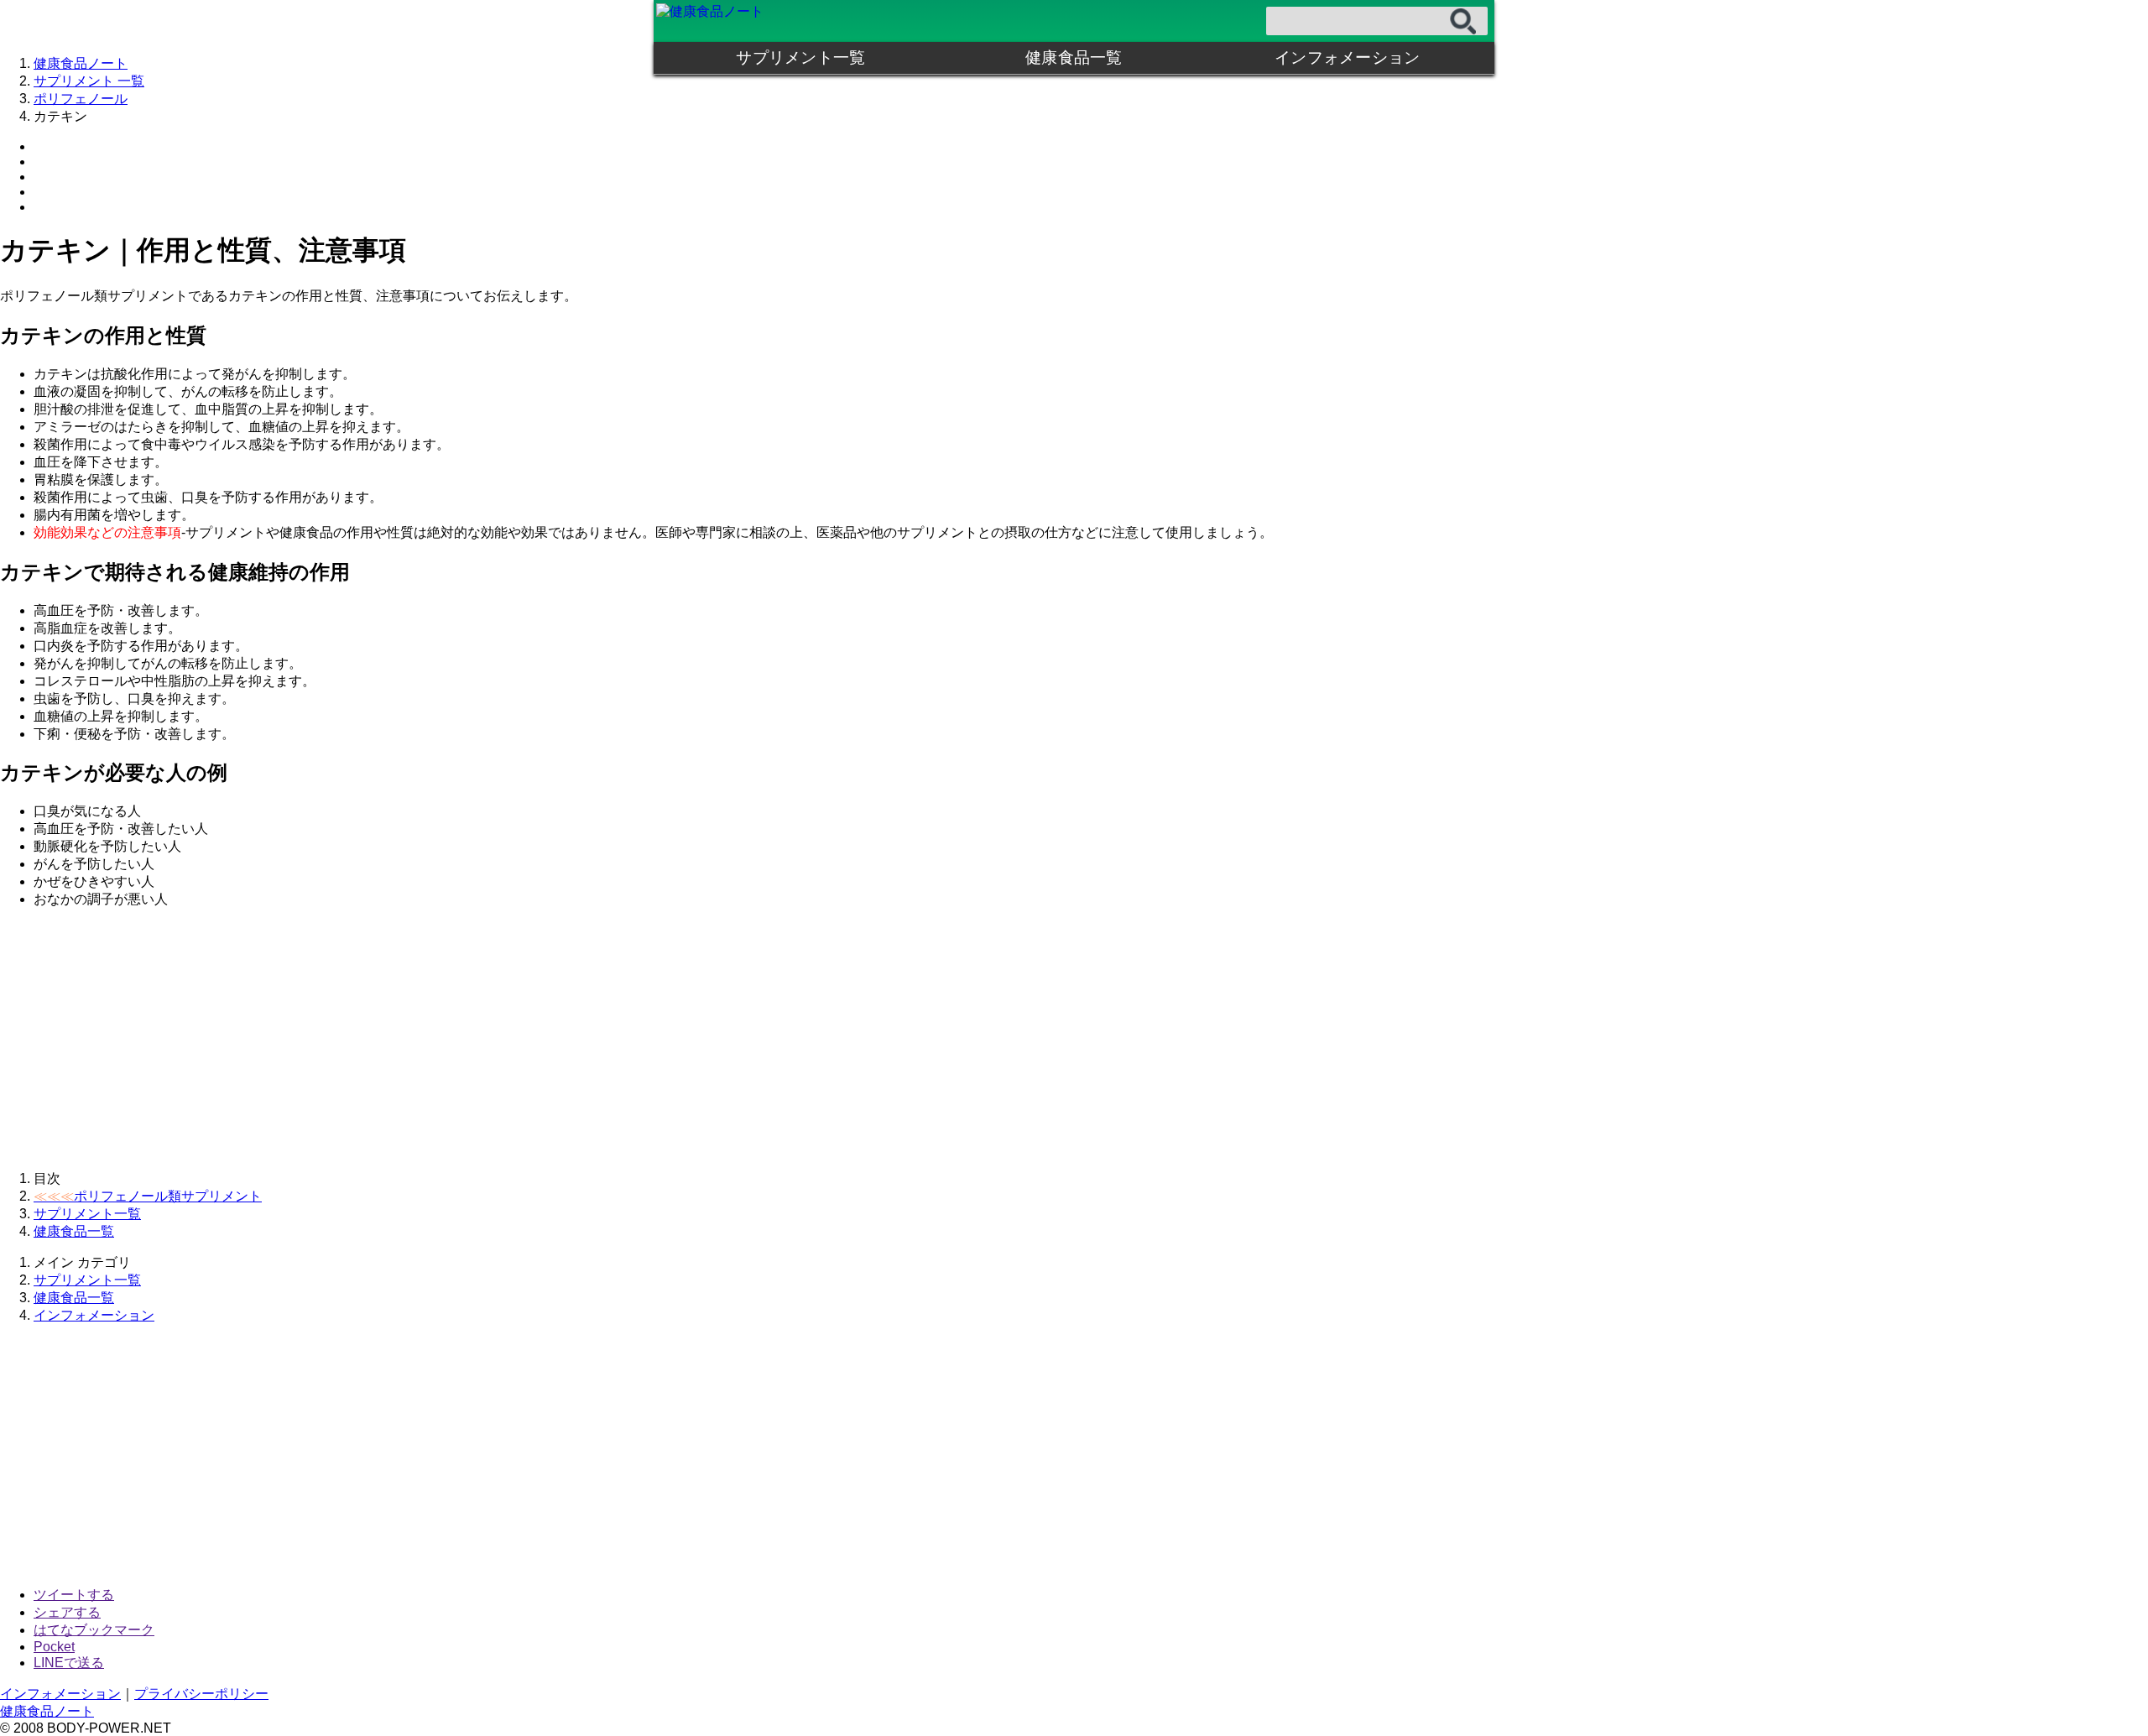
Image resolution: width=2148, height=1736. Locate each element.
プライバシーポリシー (201, 1694)
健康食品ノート (47, 1711)
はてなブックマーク (94, 1630)
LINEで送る (69, 1663)
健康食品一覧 (1074, 57)
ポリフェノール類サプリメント (148, 1196)
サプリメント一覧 (800, 57)
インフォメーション (1347, 57)
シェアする (67, 1612)
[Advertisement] (503, 1040)
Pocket (54, 1647)
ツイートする (74, 1595)
